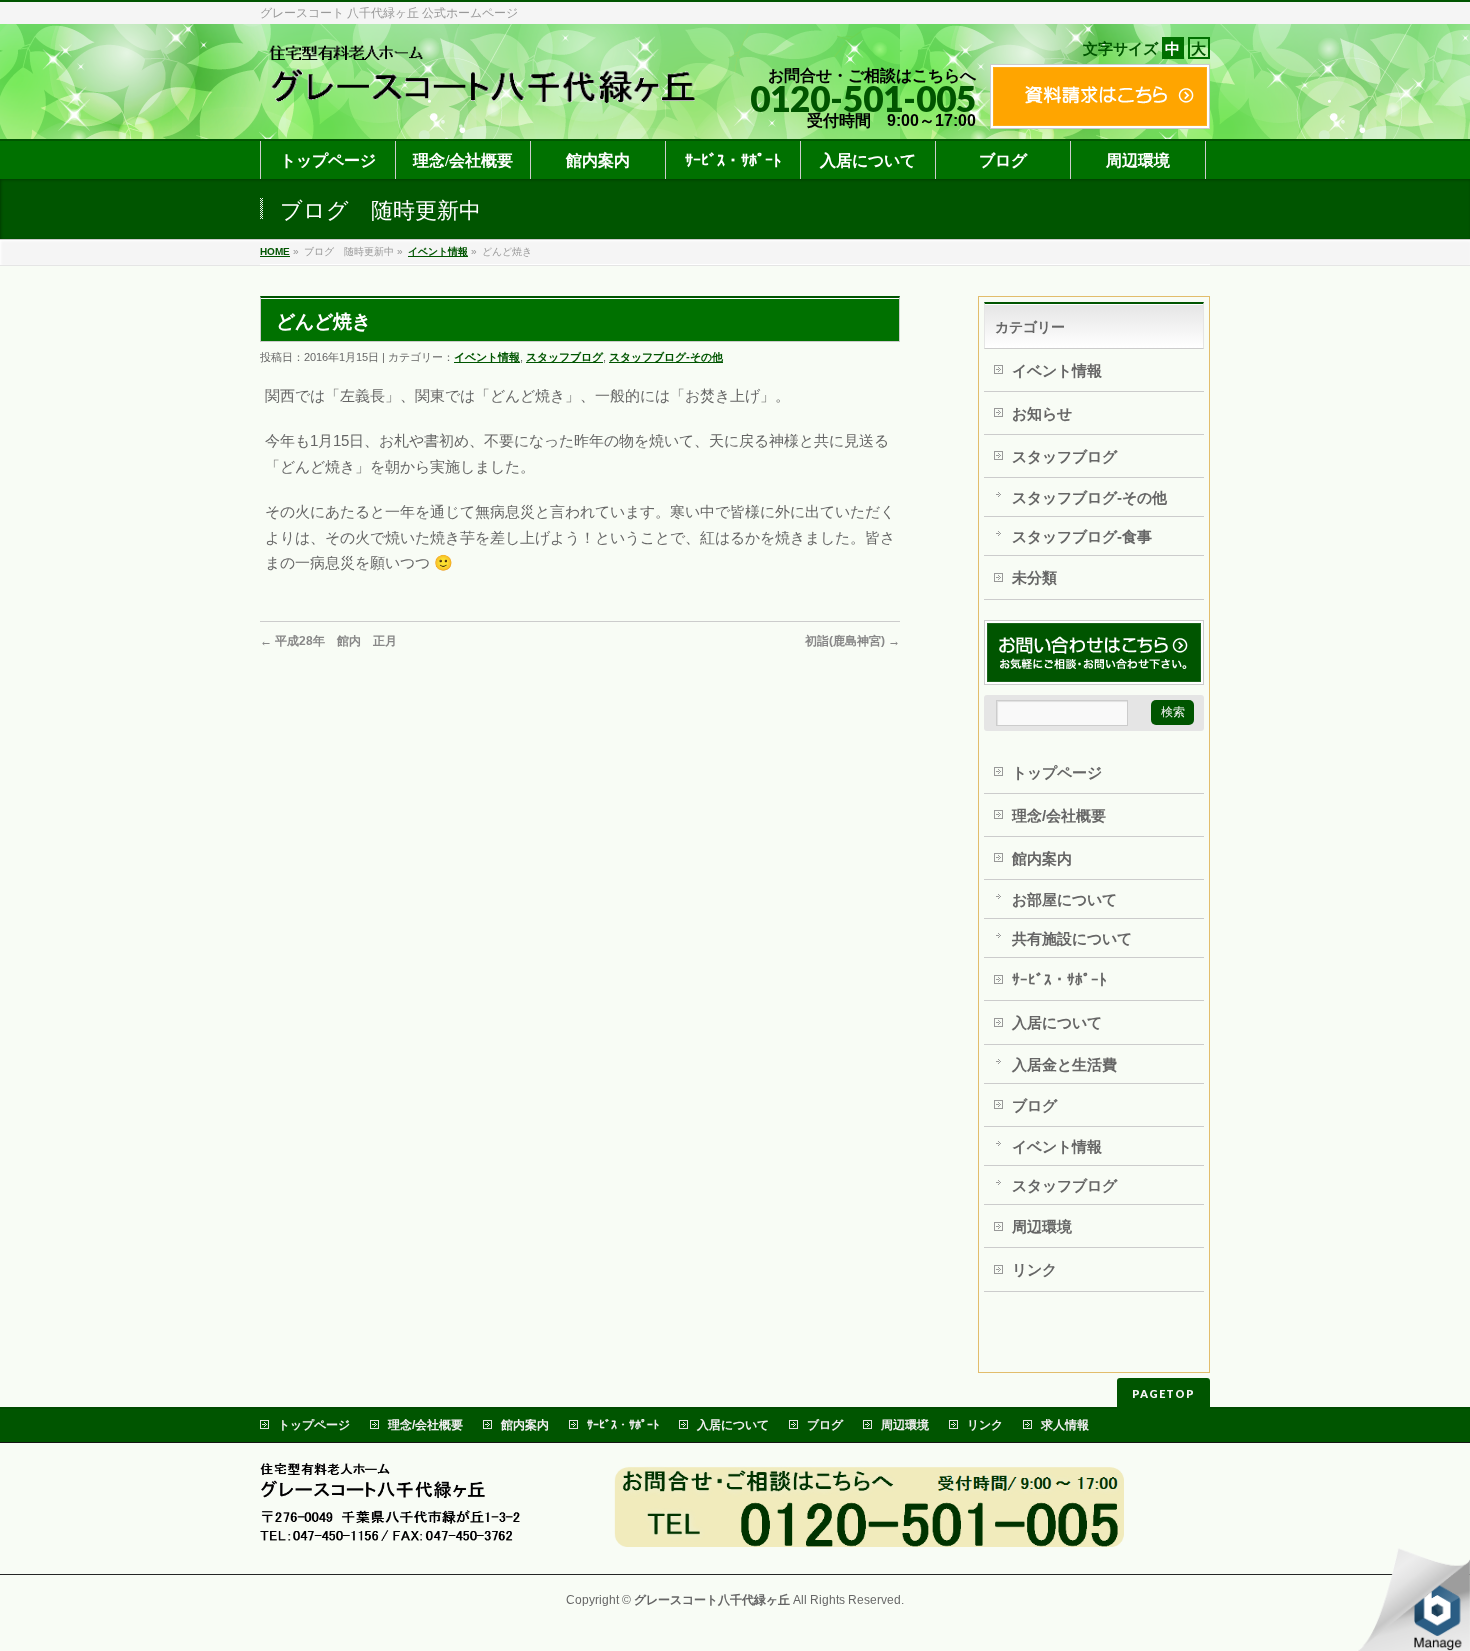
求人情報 (1065, 1425)
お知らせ (1042, 413)
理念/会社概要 (1059, 815)
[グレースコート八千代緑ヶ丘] (492, 99)
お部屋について (1064, 899)
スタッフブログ (564, 357)
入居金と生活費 (1064, 1064)
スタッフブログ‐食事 (1082, 536)
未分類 (1034, 577)
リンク (1034, 1269)
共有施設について (1072, 938)
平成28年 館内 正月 (328, 641)
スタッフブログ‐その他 (666, 357)
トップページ (1057, 772)
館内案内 (1042, 858)
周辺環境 (1042, 1226)
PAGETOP (1163, 1393)
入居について (1057, 1022)
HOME (275, 251)
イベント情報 (438, 251)
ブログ (1034, 1105)
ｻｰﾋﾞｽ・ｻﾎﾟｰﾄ (1059, 979)
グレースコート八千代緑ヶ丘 (712, 1600)
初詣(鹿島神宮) (852, 641)
